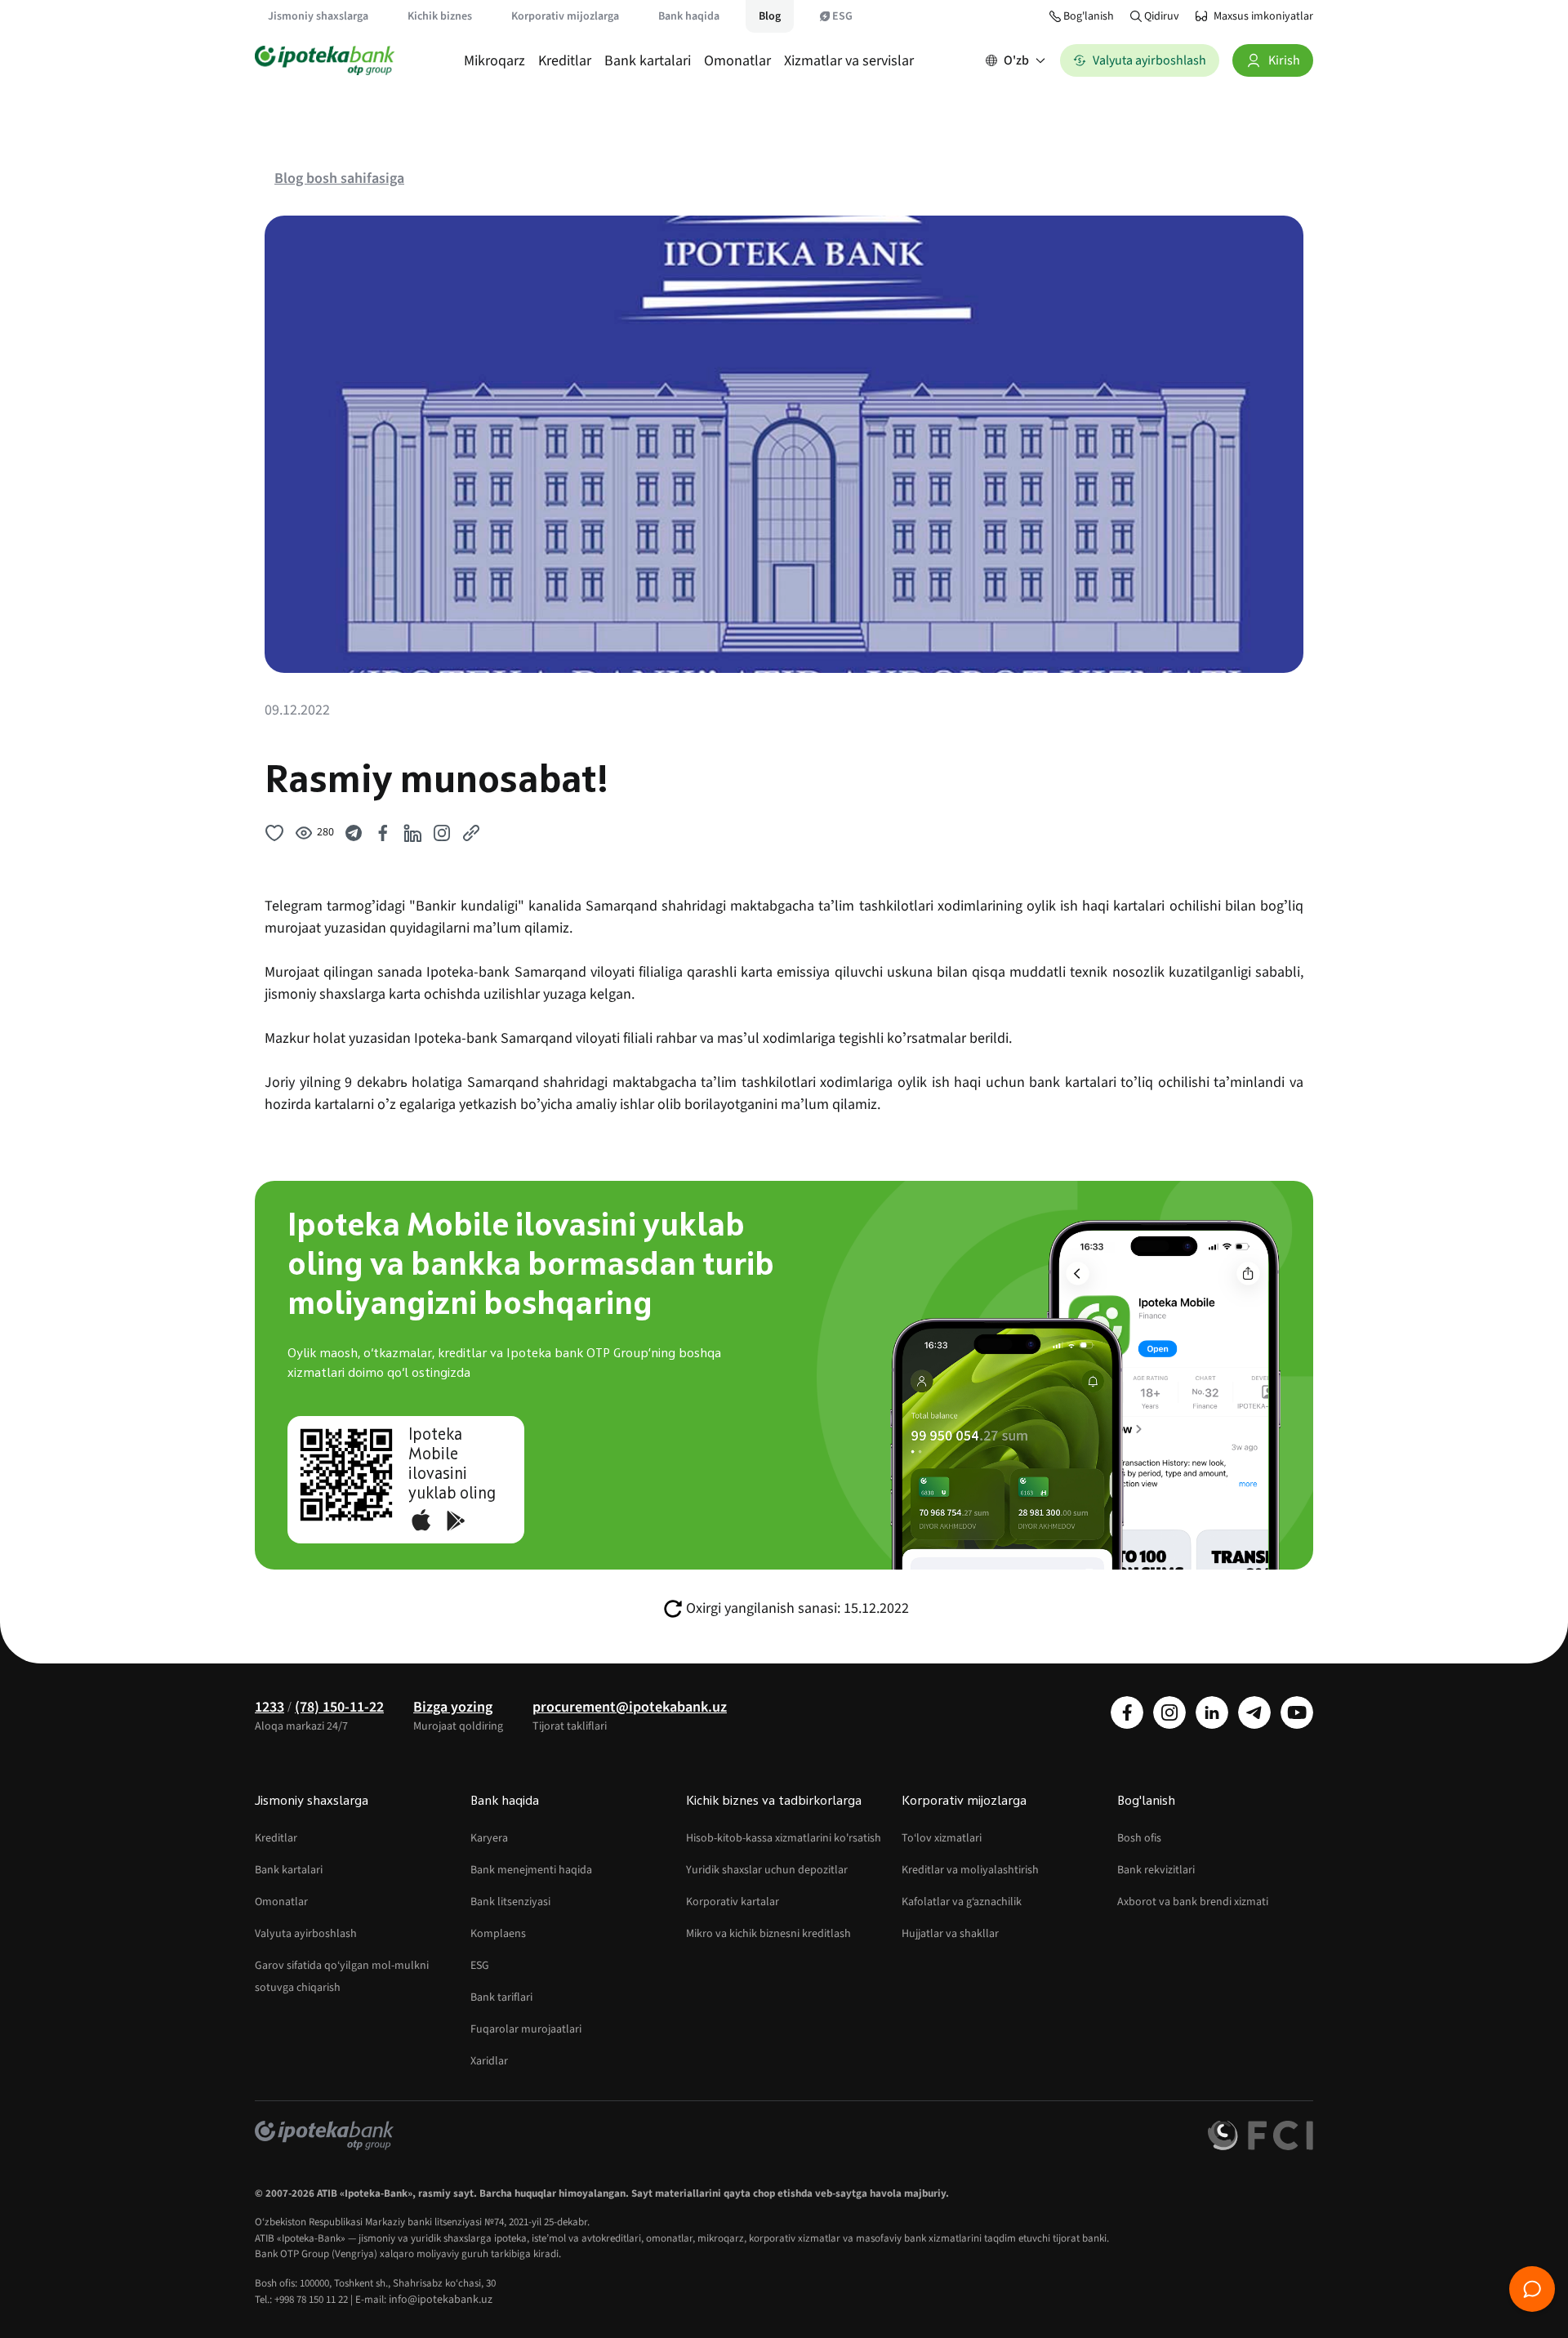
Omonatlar (737, 61)
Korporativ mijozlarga (565, 16)
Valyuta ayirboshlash (306, 1934)
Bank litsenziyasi (510, 1902)
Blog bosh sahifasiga (339, 178)
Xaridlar (489, 2061)
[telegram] (1254, 1712)
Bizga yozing (453, 1707)
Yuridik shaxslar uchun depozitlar (767, 1870)
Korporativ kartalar (733, 1902)
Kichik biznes (440, 16)
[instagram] (1169, 1712)
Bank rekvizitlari (1156, 1870)
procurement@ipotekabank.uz (630, 1707)
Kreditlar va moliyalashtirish (970, 1870)
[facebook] (1127, 1712)
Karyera (489, 1838)
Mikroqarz (494, 61)
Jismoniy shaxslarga (318, 16)
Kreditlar (565, 61)
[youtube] (1297, 1712)
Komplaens (498, 1934)
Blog (770, 16)
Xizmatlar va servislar (849, 61)
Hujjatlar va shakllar (950, 1934)
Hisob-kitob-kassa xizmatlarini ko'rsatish (784, 1838)
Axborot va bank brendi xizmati (1193, 1902)
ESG (842, 16)
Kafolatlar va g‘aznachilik (962, 1902)
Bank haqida (689, 16)
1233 (269, 1707)
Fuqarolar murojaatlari (526, 2029)
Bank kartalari (648, 61)
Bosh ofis (1139, 1838)
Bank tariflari (501, 1997)
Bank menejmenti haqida (531, 1870)
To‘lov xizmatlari (942, 1838)
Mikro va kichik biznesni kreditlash (768, 1934)
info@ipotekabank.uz (441, 2300)
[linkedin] (1212, 1712)
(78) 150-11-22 (339, 1707)
